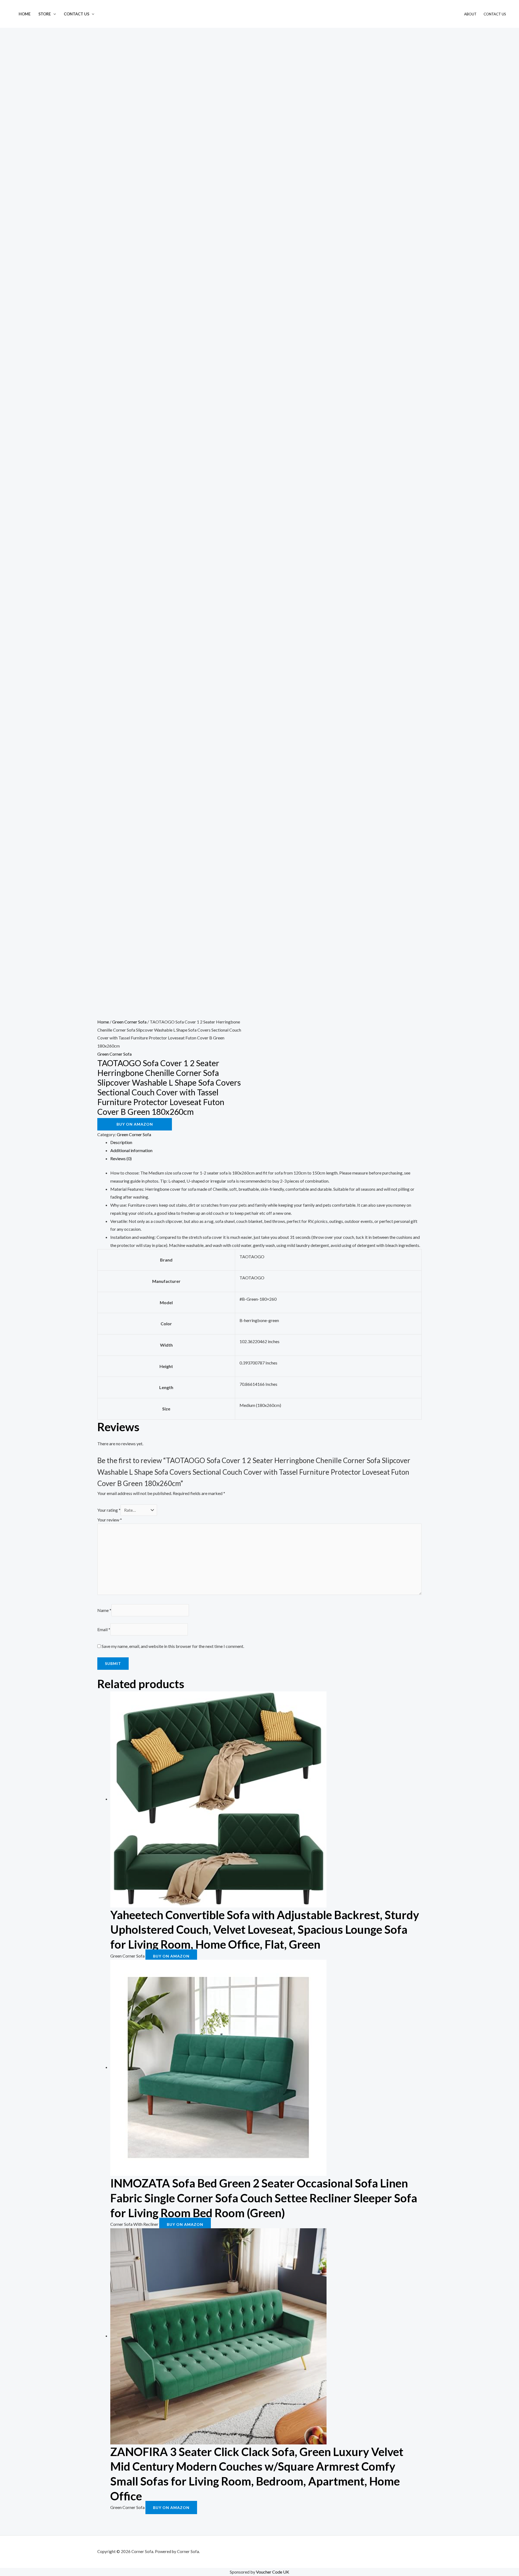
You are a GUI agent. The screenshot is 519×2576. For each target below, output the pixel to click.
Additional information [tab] (131, 1150)
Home (25, 14)
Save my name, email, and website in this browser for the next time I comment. (173, 1646)
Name (104, 1610)
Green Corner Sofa (129, 1022)
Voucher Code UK (273, 2572)
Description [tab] (121, 1142)
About (470, 14)
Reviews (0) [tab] (121, 1158)
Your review (110, 1520)
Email (104, 1629)
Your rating (109, 1510)
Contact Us (76, 14)
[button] (53, 14)
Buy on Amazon (135, 1124)
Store (45, 14)
